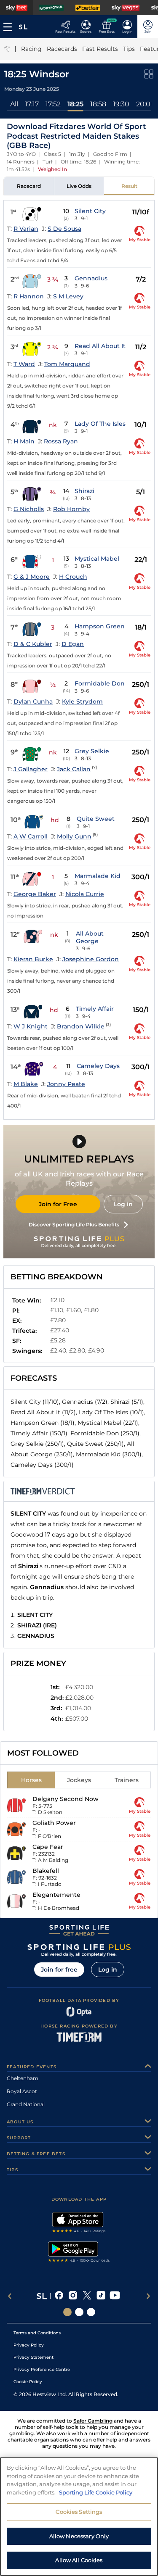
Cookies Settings (79, 2512)
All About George (90, 937)
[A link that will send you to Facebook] (59, 2296)
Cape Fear (48, 1847)
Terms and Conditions (37, 2333)
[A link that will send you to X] (87, 2296)
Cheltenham (23, 2078)
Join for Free (58, 1204)
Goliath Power (54, 1823)
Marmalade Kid (98, 876)
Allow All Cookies (79, 2560)
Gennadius (91, 278)
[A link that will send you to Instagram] (73, 2296)
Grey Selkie (92, 751)
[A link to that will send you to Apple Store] (79, 2223)
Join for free (59, 1970)
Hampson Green (100, 626)
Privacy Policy (29, 2345)
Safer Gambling (93, 2421)
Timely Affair (95, 1009)
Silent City (90, 211)
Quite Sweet (96, 819)
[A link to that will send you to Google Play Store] (79, 2253)
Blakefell (46, 1871)
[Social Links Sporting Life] (67, 2312)
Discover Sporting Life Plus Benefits (74, 1225)
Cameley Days (98, 1066)
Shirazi (84, 491)
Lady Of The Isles (100, 424)
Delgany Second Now (66, 1799)
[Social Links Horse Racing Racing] (79, 2312)
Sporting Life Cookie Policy (96, 2492)
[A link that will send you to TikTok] (101, 2296)
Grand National (26, 2104)
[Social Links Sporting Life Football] (91, 2312)
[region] (79, 2517)
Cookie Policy (28, 2382)
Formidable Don (100, 683)
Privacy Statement (33, 2357)
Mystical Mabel (97, 559)
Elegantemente (56, 1895)
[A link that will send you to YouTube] (115, 2296)
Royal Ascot (22, 2091)
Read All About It (100, 346)
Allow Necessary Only (79, 2536)
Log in (123, 1204)
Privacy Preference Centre (42, 2369)
